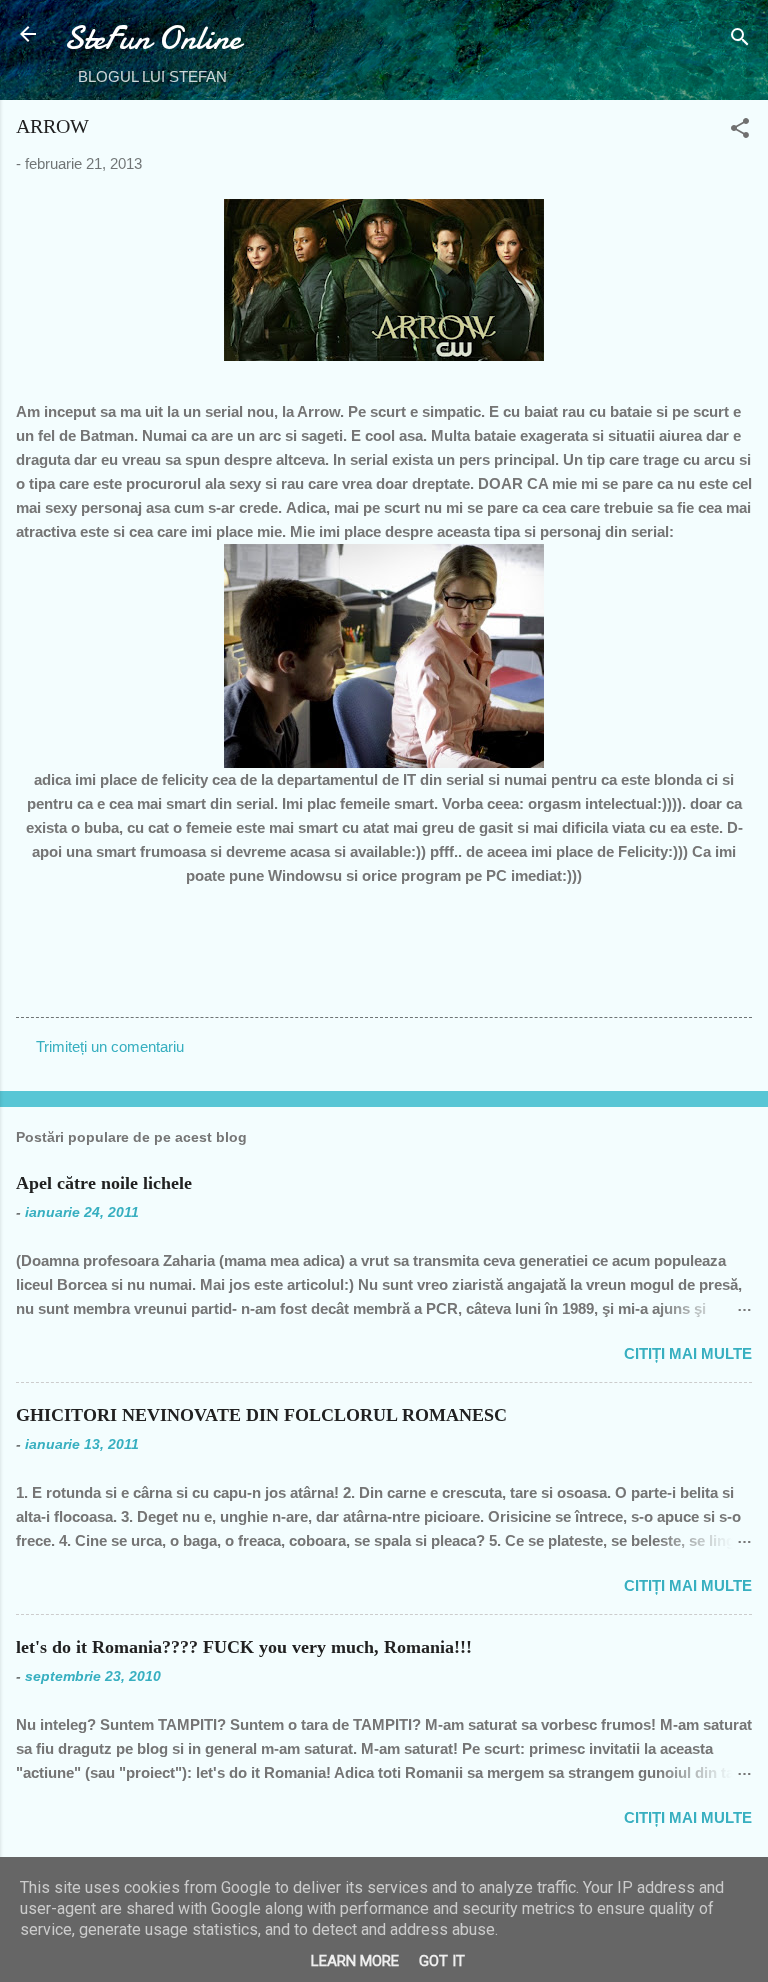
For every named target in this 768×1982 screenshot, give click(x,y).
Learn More (355, 1961)
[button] (740, 131)
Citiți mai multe (688, 1353)
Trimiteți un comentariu (110, 1046)
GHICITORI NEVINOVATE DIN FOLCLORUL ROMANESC (261, 1415)
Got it (442, 1961)
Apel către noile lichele (104, 1183)
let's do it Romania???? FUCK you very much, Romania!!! (244, 1647)
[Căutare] (740, 40)
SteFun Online (152, 38)
